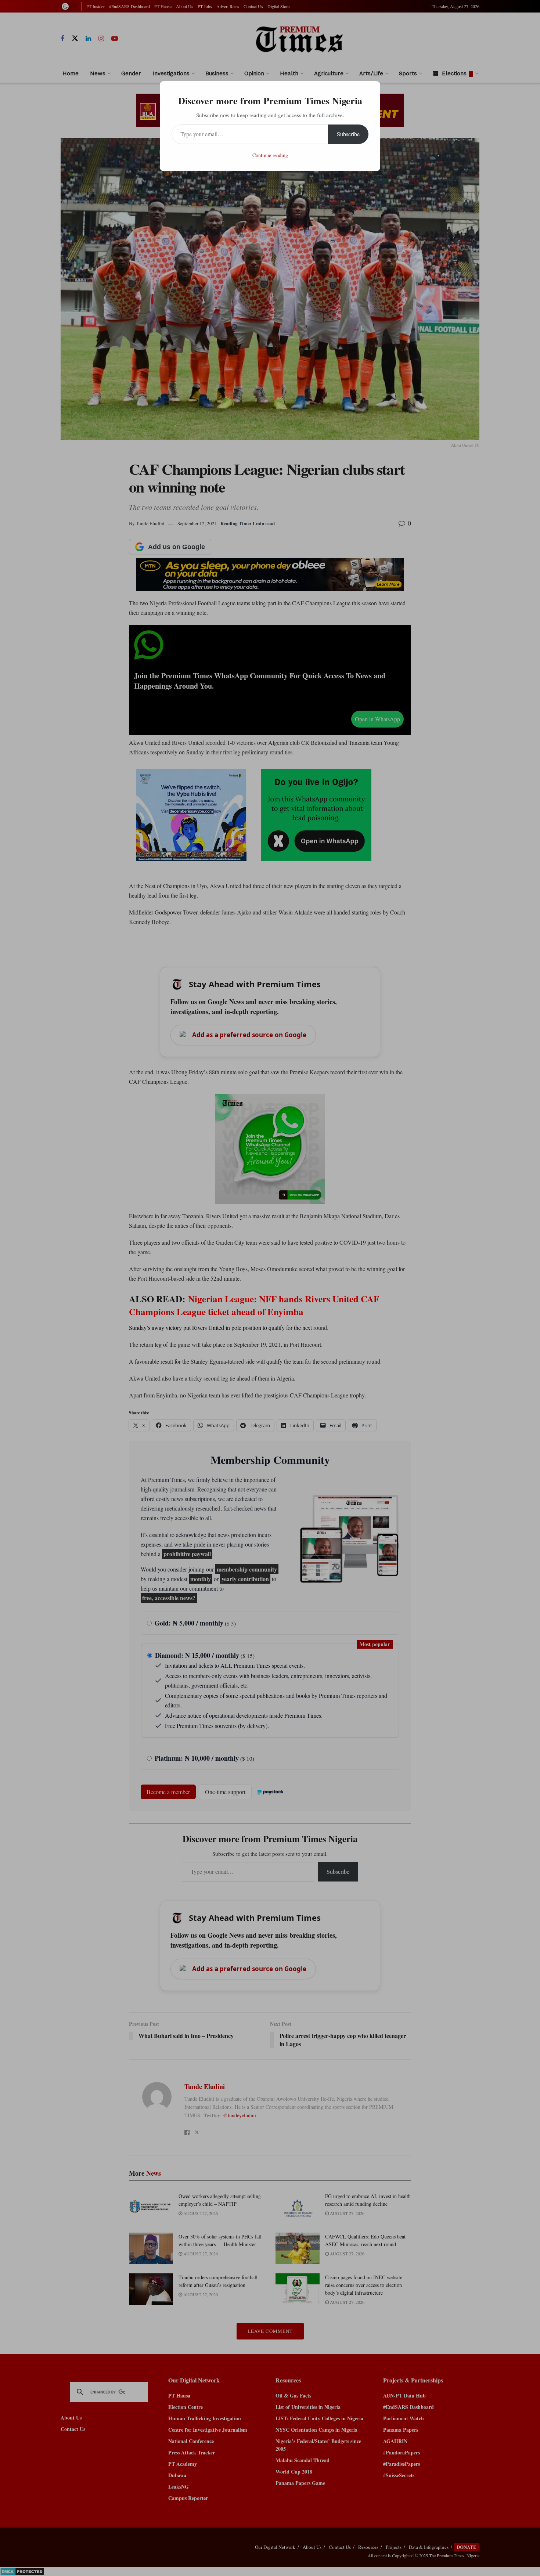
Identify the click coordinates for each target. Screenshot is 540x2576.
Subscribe (348, 134)
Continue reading (270, 155)
